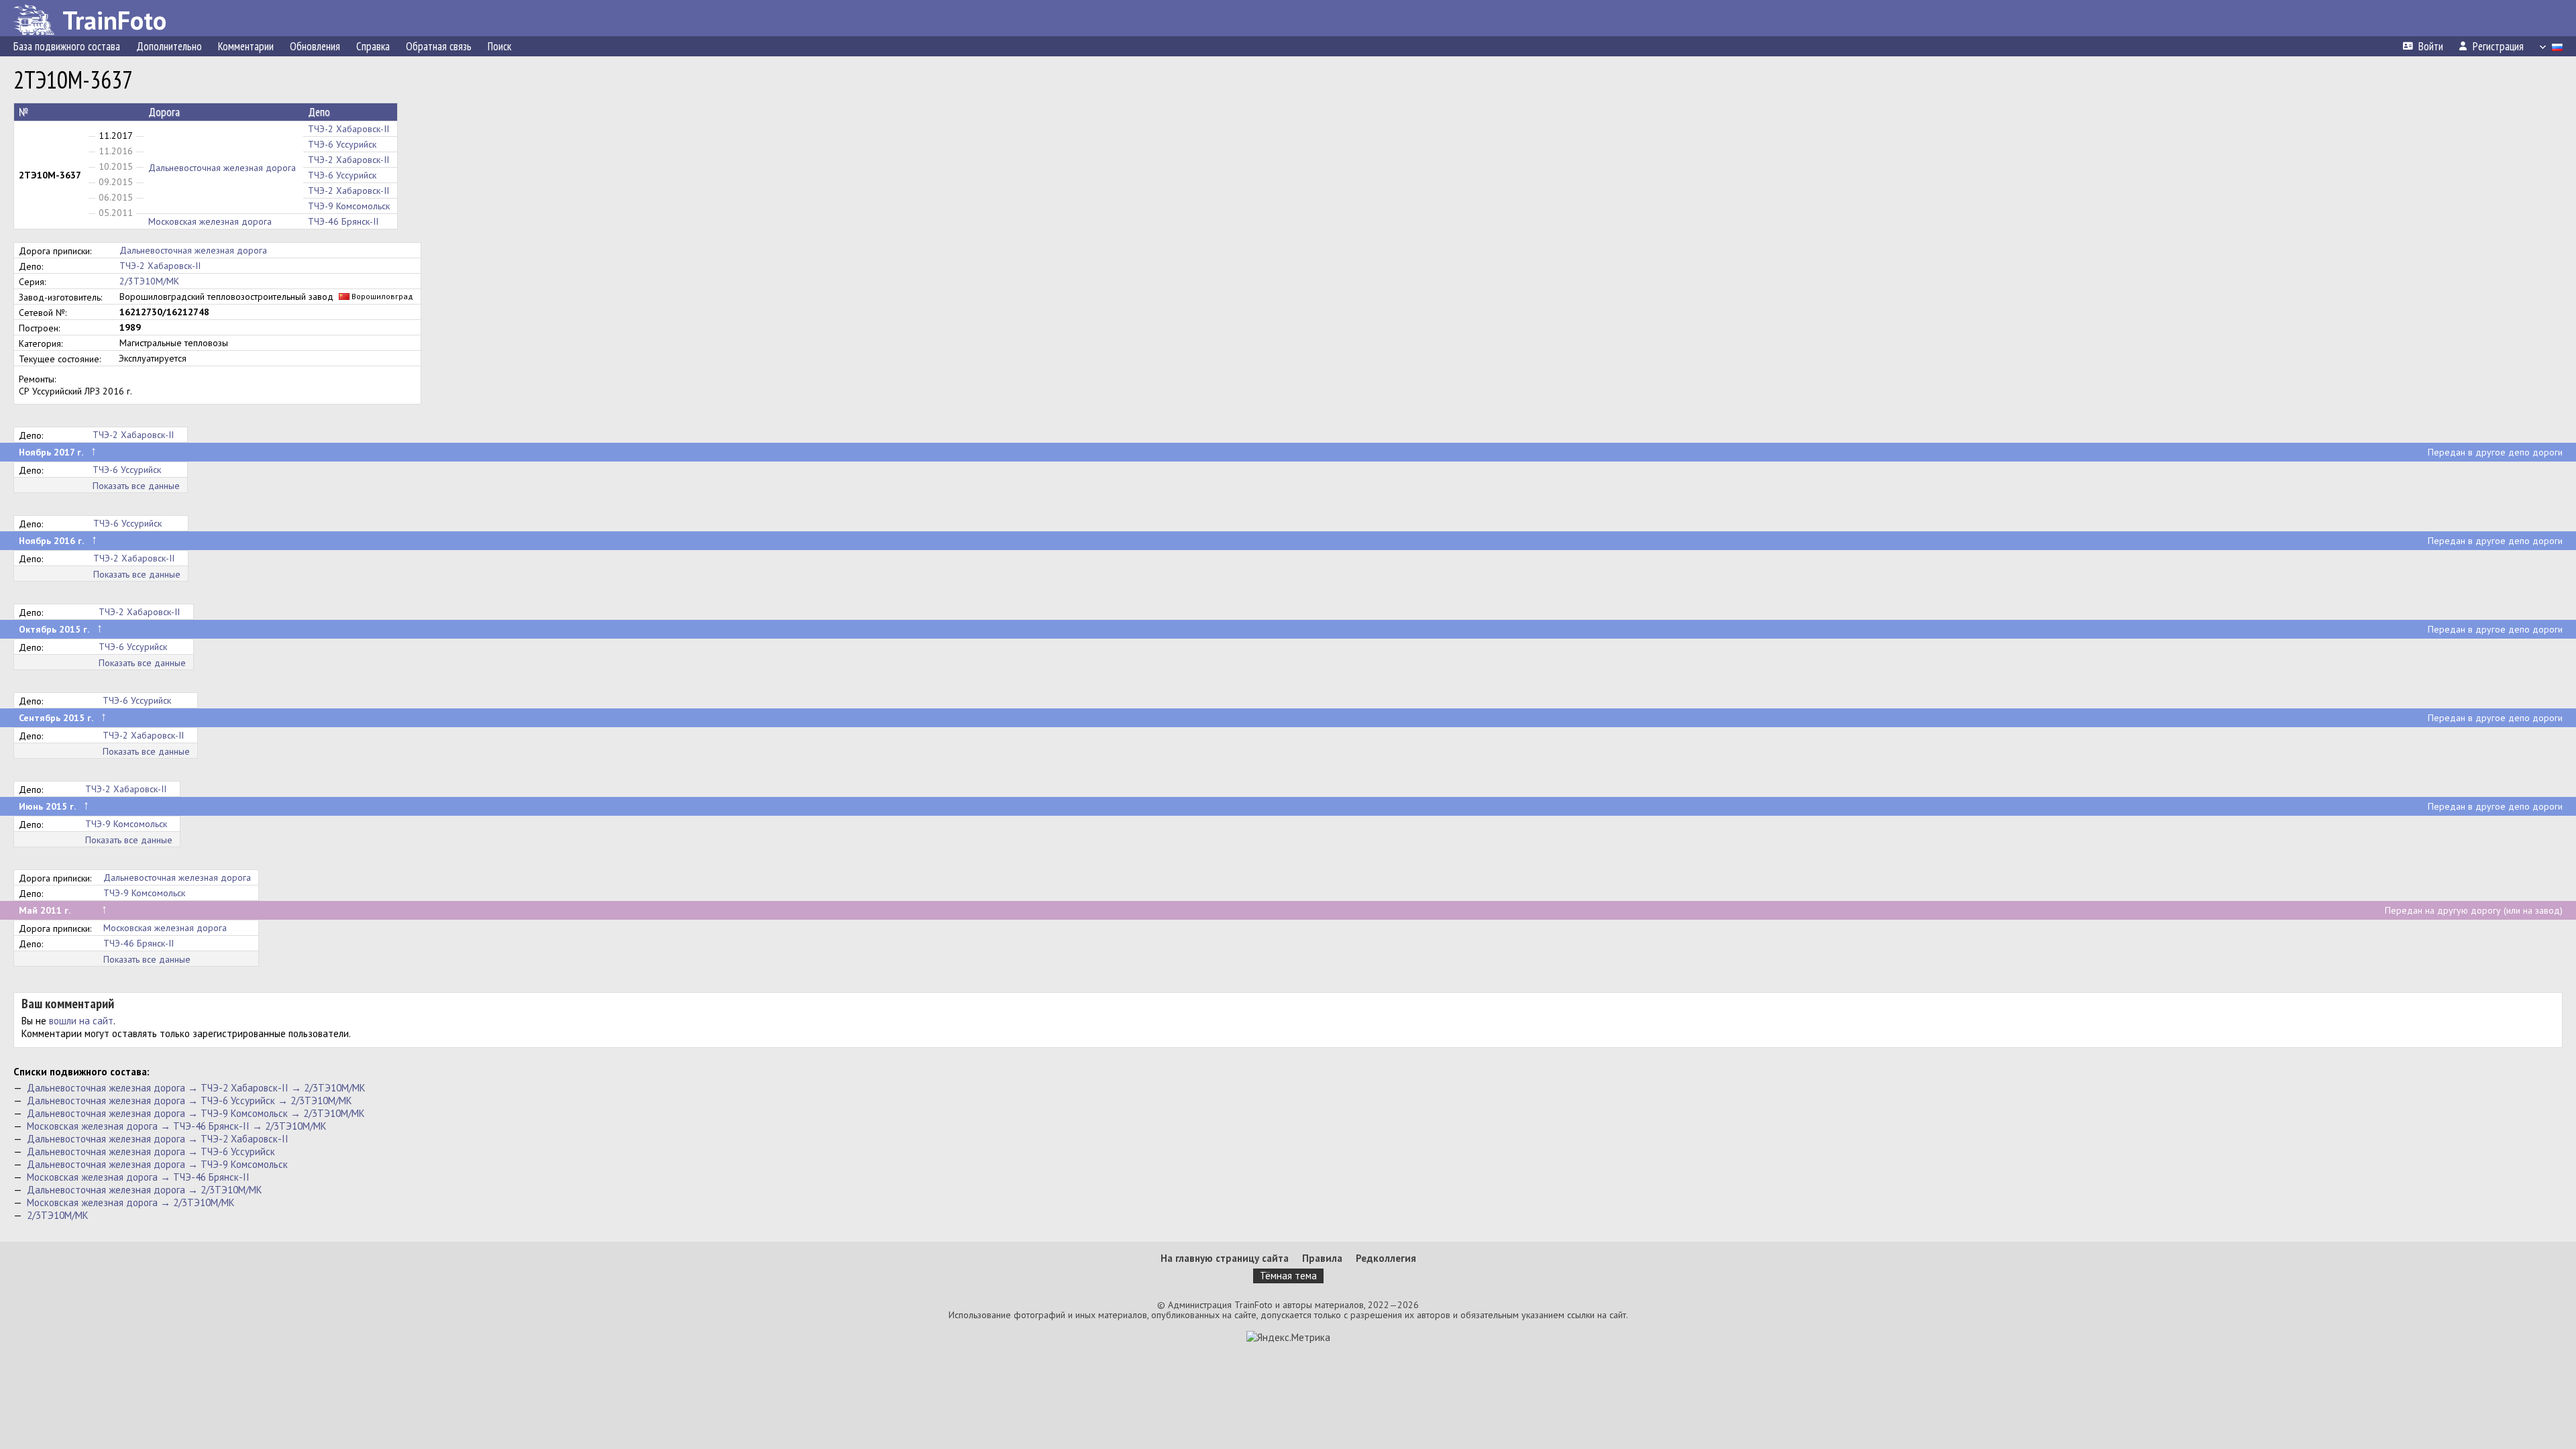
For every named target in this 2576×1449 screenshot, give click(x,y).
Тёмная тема (1288, 1276)
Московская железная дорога (210, 221)
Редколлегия (1386, 1258)
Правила (1322, 1258)
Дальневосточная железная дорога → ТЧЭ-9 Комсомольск (157, 1164)
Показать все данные (136, 486)
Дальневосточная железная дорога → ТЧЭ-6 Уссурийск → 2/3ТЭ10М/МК (190, 1101)
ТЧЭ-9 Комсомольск (349, 206)
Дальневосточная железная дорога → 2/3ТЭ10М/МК (145, 1190)
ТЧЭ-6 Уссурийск (342, 144)
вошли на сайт (81, 1021)
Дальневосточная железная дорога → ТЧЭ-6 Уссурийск (151, 1151)
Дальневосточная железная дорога (222, 168)
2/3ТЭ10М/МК (149, 281)
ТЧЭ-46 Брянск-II (343, 221)
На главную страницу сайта (1225, 1258)
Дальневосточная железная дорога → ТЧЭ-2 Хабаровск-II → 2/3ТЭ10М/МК (196, 1088)
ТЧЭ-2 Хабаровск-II (348, 129)
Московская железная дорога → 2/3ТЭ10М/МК (131, 1202)
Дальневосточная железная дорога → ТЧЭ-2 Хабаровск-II (158, 1139)
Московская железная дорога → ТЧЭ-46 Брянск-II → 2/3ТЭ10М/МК (177, 1126)
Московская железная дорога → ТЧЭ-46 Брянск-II (138, 1177)
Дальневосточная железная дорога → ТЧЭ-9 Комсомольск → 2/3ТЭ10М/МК (196, 1113)
